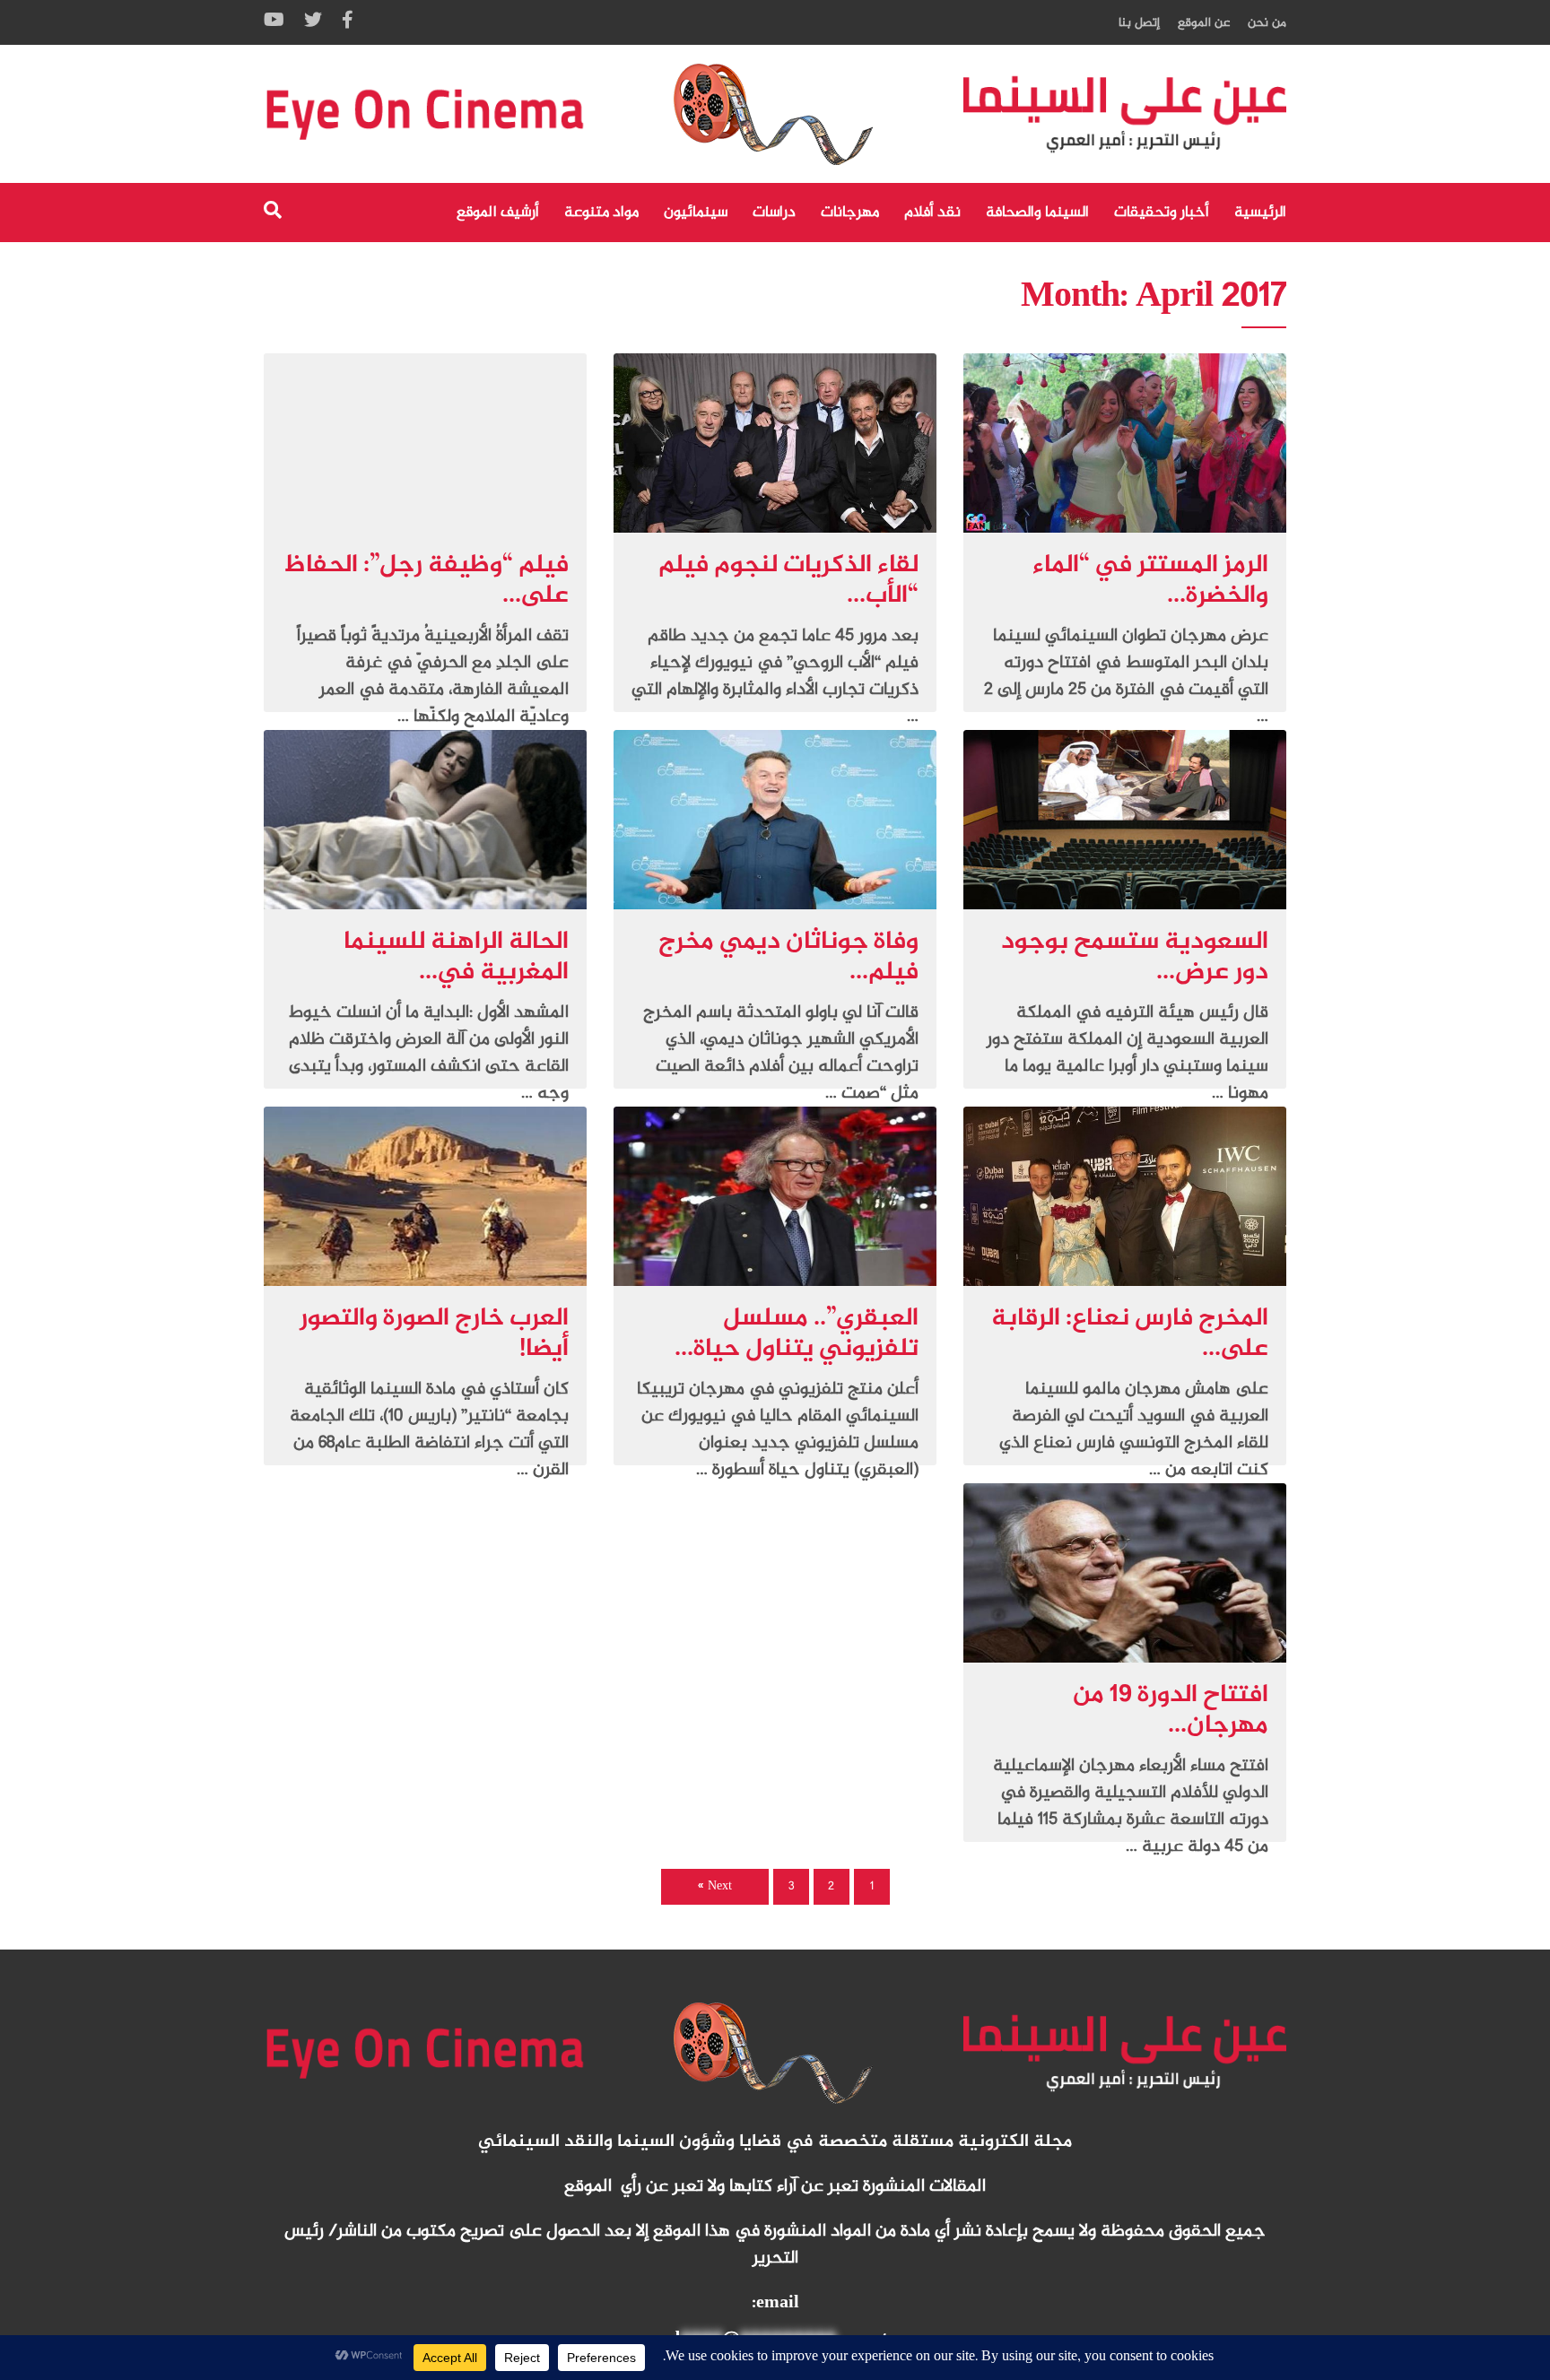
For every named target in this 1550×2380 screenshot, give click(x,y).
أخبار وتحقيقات (1162, 213)
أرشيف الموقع (498, 213)
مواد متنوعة (601, 213)
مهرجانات (850, 213)
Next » (715, 1886)
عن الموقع (1204, 23)
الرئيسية (1260, 213)
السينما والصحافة (1037, 213)
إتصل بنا (1139, 23)
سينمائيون (696, 213)
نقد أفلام (932, 213)
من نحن (1267, 23)
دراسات (774, 213)
